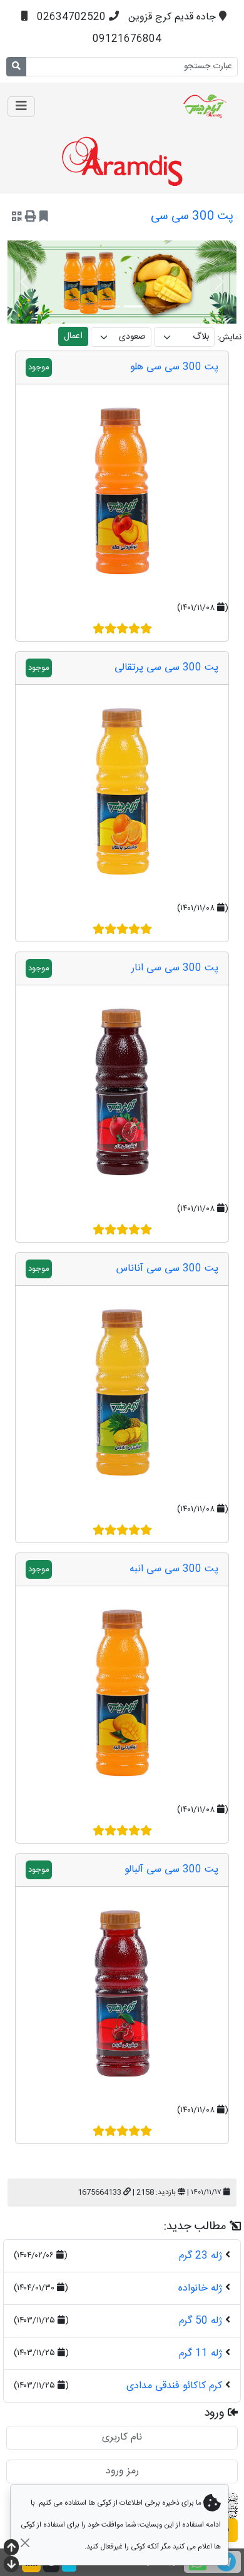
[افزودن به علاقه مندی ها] (44, 218)
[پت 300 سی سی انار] (122, 1092)
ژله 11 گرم (201, 2353)
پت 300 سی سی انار (175, 968)
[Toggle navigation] (21, 107)
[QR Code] (17, 218)
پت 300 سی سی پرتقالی (166, 668)
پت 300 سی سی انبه (174, 1569)
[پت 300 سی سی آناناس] (122, 1392)
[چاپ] (31, 218)
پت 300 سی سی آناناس (167, 1269)
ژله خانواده (200, 2288)
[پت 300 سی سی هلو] (122, 491)
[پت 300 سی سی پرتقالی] (122, 791)
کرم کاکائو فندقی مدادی (174, 2386)
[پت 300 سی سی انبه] (122, 1693)
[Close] (25, 2543)
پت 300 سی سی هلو (174, 367)
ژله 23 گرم (201, 2256)
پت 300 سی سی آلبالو (171, 1870)
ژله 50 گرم (201, 2321)
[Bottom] (11, 2566)
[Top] (11, 2549)
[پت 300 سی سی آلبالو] (122, 1993)
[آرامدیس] (174, 106)
